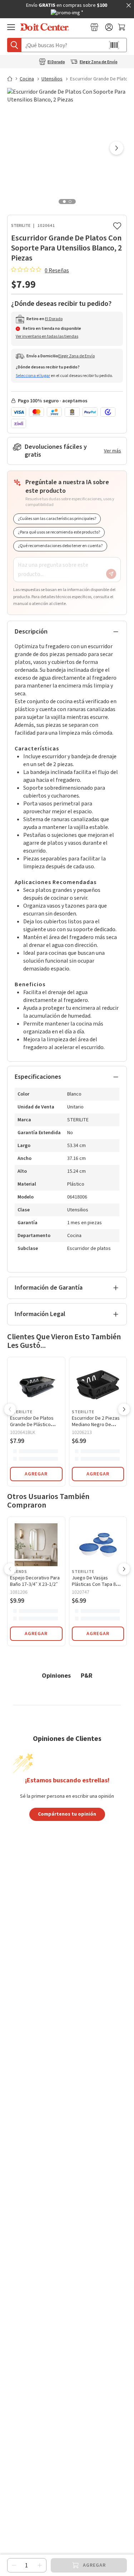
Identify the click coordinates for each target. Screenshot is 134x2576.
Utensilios (52, 79)
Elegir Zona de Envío (99, 62)
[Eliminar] (14, 2565)
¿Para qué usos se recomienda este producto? (59, 532)
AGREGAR (36, 1474)
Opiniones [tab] (56, 1675)
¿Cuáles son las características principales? (57, 519)
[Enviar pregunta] (111, 574)
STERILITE (21, 226)
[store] (94, 27)
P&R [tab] (87, 1675)
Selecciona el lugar (33, 376)
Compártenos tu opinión (67, 1814)
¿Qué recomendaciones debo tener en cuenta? (60, 546)
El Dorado (56, 62)
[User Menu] (109, 27)
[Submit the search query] (14, 45)
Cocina (27, 79)
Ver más (113, 451)
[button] (116, 149)
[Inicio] (13, 79)
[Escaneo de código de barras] (114, 45)
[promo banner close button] (129, 5)
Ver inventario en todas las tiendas (47, 336)
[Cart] (122, 27)
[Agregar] (40, 2565)
